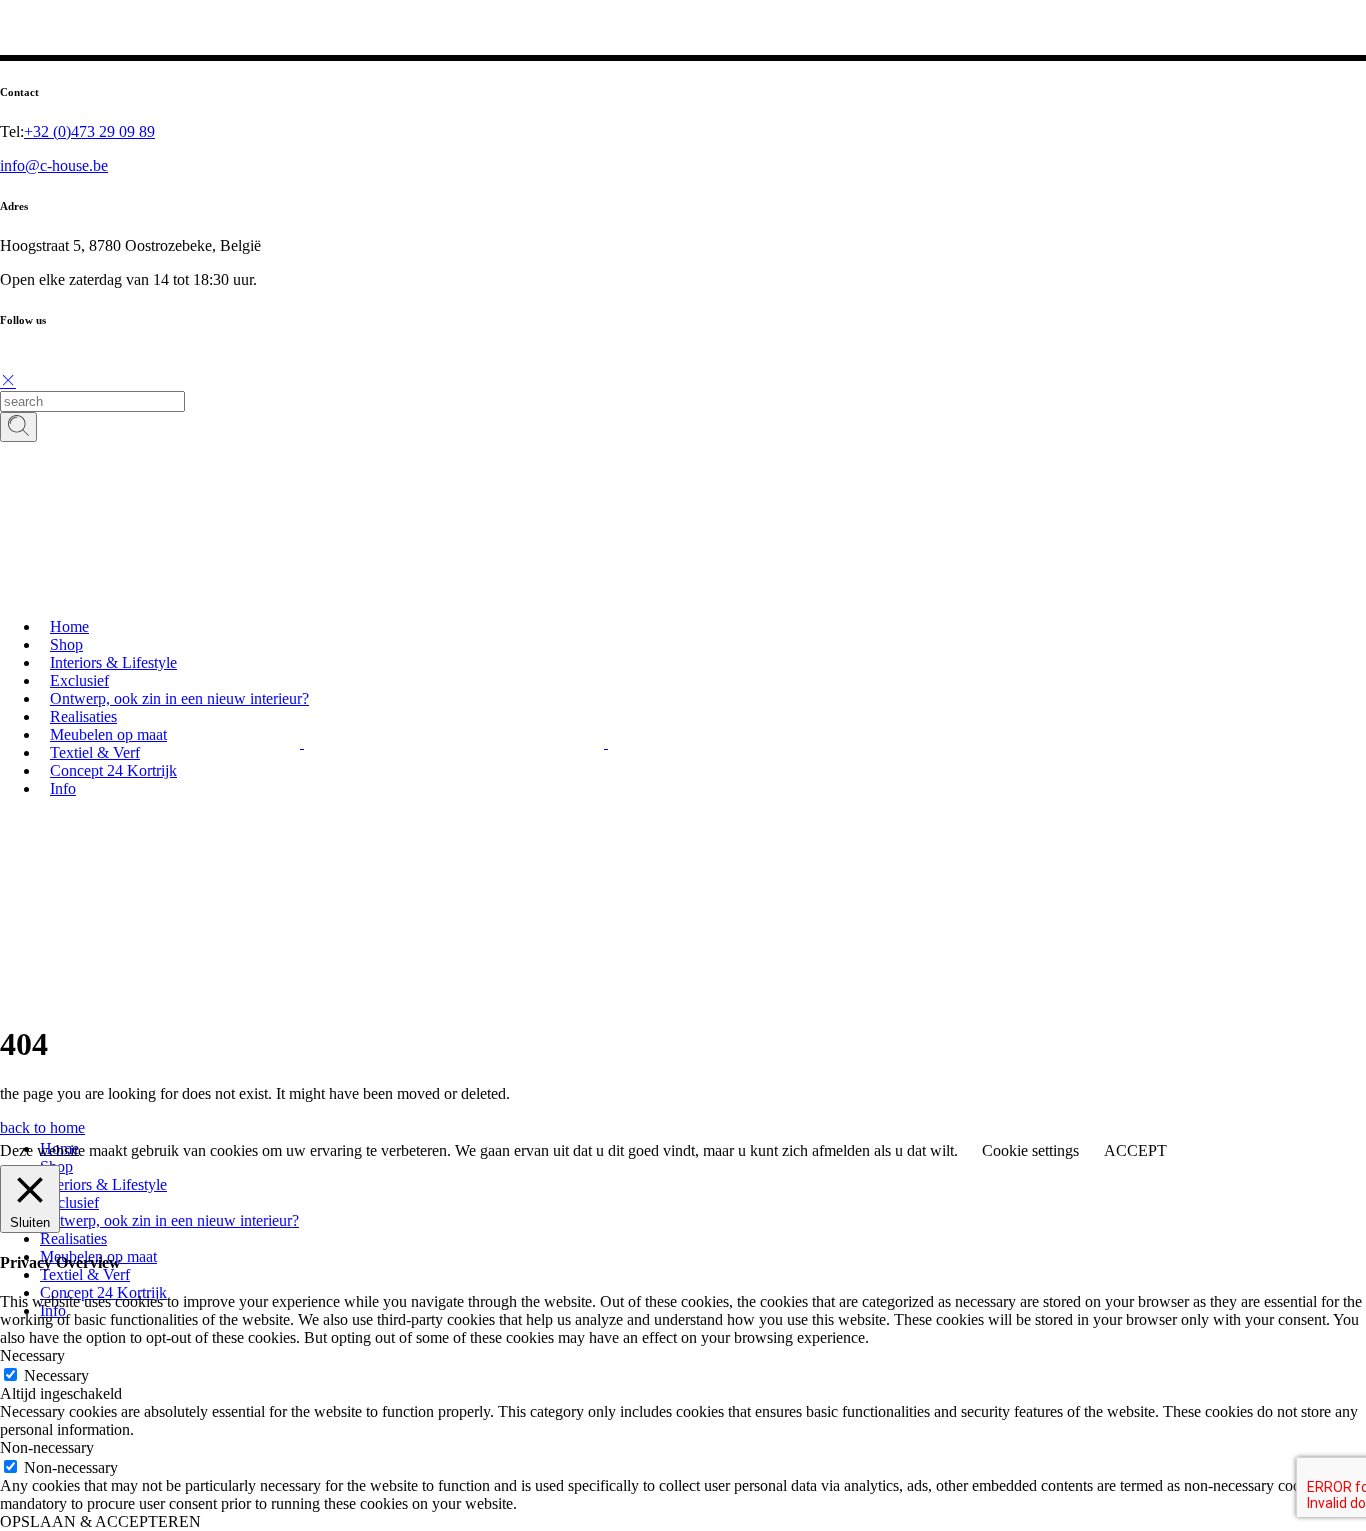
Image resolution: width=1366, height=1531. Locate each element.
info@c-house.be (54, 165)
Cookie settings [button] (1030, 1150)
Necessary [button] (32, 1355)
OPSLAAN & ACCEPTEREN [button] (100, 1521)
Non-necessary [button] (47, 1447)
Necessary (56, 1375)
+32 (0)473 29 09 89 (89, 131)
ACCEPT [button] (1135, 1150)
